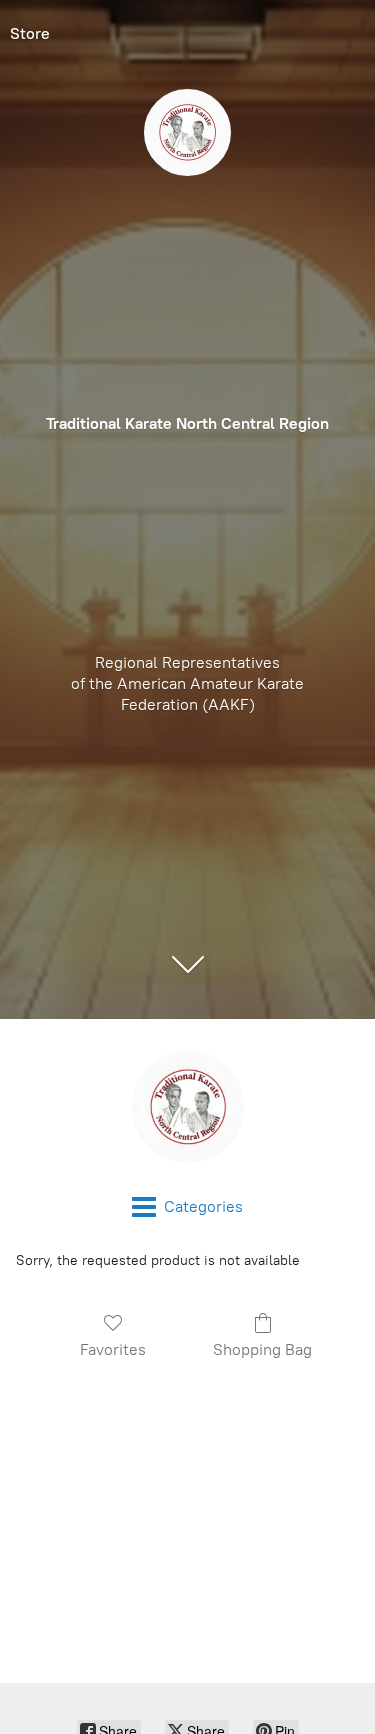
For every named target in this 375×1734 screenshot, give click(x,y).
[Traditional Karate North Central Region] (187, 1107)
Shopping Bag (262, 1349)
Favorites (113, 1349)
